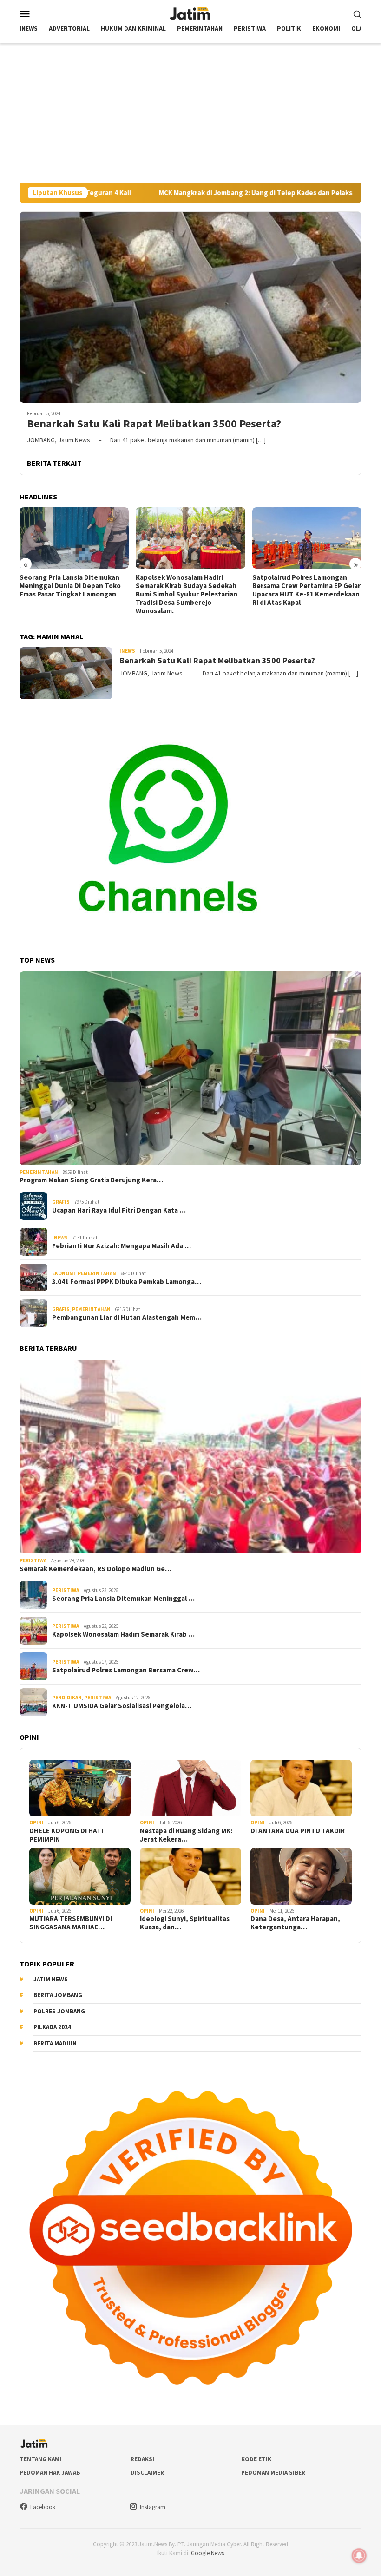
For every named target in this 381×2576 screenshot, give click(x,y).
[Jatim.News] (190, 13)
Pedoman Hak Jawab (50, 2473)
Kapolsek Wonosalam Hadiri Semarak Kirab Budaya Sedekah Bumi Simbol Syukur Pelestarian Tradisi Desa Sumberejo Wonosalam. (70, 594)
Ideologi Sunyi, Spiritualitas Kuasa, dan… (185, 1923)
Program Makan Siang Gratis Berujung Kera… (91, 1180)
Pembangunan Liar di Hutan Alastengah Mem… (127, 1317)
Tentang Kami (40, 2459)
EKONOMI (64, 1273)
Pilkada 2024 (52, 2027)
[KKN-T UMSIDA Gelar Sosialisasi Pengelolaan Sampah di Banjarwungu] (307, 538)
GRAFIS (61, 1202)
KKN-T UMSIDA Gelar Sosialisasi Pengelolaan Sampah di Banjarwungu (307, 582)
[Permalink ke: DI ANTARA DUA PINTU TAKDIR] (301, 1788)
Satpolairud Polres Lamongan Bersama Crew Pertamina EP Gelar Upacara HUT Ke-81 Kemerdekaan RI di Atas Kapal (190, 590)
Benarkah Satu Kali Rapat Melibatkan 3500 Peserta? (155, 424)
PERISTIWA (33, 1560)
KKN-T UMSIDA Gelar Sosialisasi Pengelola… (122, 1706)
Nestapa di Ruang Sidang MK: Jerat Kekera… (186, 1835)
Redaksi (142, 2459)
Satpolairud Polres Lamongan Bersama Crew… (126, 1670)
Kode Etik (256, 2459)
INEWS (127, 651)
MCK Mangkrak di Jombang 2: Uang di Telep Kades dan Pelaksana (167, 193)
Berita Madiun (55, 2043)
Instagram (153, 2507)
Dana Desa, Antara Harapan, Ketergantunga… (295, 1923)
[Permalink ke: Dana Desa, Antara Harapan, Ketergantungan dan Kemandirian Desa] (301, 1876)
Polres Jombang (59, 2011)
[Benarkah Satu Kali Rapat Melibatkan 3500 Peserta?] (190, 307)
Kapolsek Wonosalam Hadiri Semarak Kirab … (123, 1634)
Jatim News (51, 1979)
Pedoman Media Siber (273, 2473)
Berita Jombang (58, 1995)
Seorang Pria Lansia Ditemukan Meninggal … (123, 1599)
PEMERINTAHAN (39, 1172)
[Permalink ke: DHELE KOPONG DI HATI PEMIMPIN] (80, 1788)
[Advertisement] (190, 113)
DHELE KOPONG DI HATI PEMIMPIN (66, 1835)
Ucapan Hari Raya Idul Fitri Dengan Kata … (119, 1210)
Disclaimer (147, 2473)
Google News (207, 2553)
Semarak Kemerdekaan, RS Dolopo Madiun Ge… (95, 1569)
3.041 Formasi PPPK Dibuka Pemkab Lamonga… (127, 1282)
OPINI (36, 1822)
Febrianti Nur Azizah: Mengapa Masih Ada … (122, 1246)
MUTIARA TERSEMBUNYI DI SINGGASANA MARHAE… (71, 1923)
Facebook (43, 2507)
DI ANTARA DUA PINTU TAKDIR (298, 1831)
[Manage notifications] (359, 2556)
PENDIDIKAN (67, 1698)
